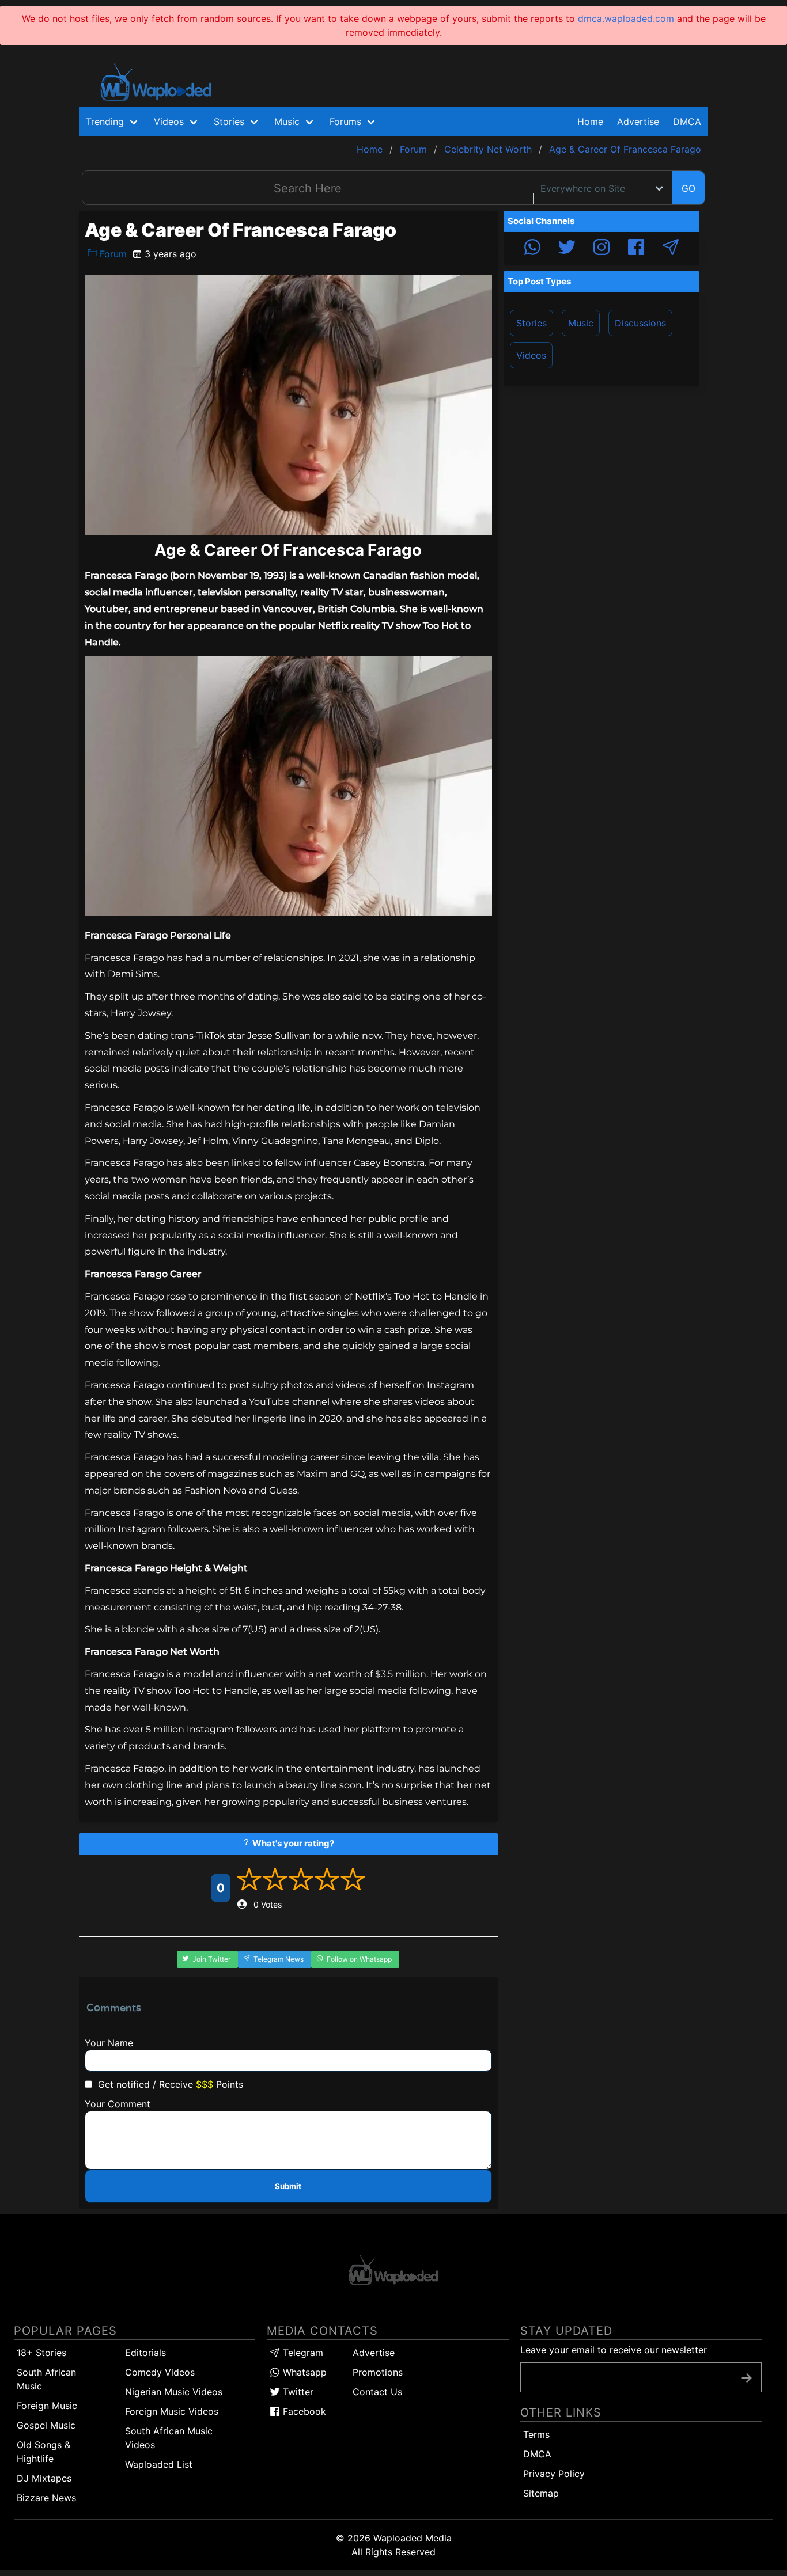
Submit (288, 2186)
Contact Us (377, 2392)
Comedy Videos (160, 2372)
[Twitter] (567, 249)
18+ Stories (41, 2353)
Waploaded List (159, 2464)
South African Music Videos (169, 2438)
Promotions (378, 2372)
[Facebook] (636, 249)
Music (581, 323)
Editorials (145, 2353)
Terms (536, 2434)
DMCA (687, 121)
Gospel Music (46, 2425)
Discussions (640, 323)
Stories (531, 323)
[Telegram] (671, 249)
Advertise (374, 2353)
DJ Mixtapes (44, 2478)
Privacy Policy (554, 2474)
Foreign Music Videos (172, 2411)
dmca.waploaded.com (626, 18)
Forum (112, 254)
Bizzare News (46, 2498)
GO (688, 188)
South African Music (46, 2379)
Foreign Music (47, 2406)
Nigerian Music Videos (174, 2392)
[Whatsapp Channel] (532, 249)
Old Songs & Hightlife (43, 2452)
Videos (531, 355)
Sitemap (541, 2493)
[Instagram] (601, 249)
